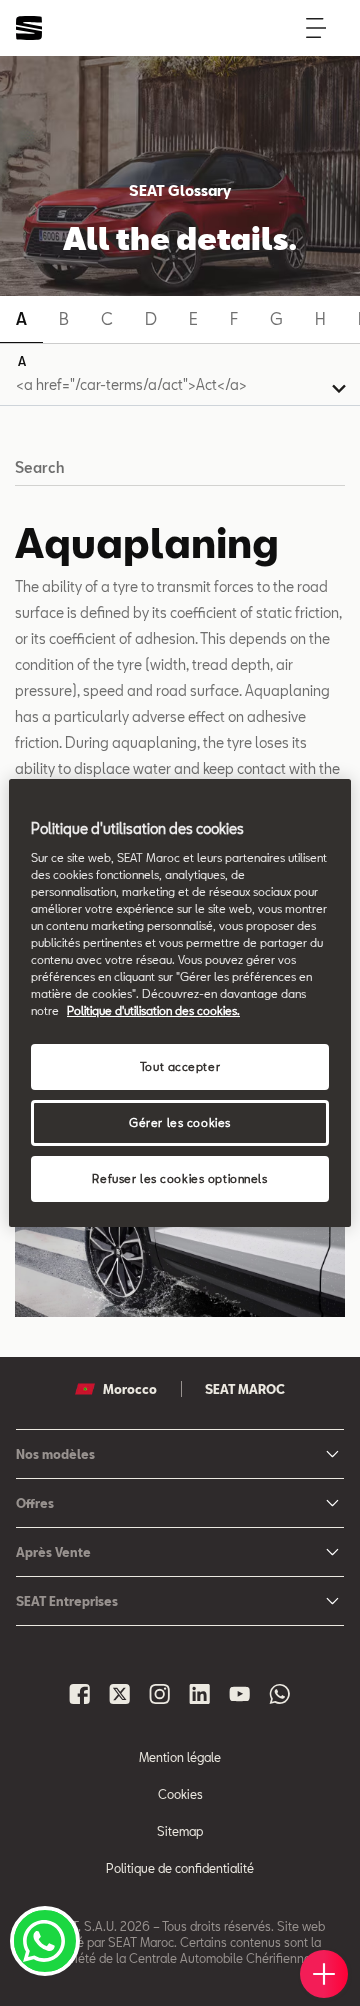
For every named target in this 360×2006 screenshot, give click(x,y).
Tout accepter (180, 1066)
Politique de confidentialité (180, 1868)
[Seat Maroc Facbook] (80, 1694)
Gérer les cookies (180, 1122)
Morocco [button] (130, 1389)
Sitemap (180, 1831)
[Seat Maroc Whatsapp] (280, 1694)
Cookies (180, 1794)
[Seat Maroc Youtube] (240, 1694)
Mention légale (180, 1757)
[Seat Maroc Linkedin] (200, 1694)
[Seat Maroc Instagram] (160, 1694)
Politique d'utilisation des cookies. (153, 1010)
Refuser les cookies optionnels (179, 1178)
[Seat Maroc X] (120, 1694)
